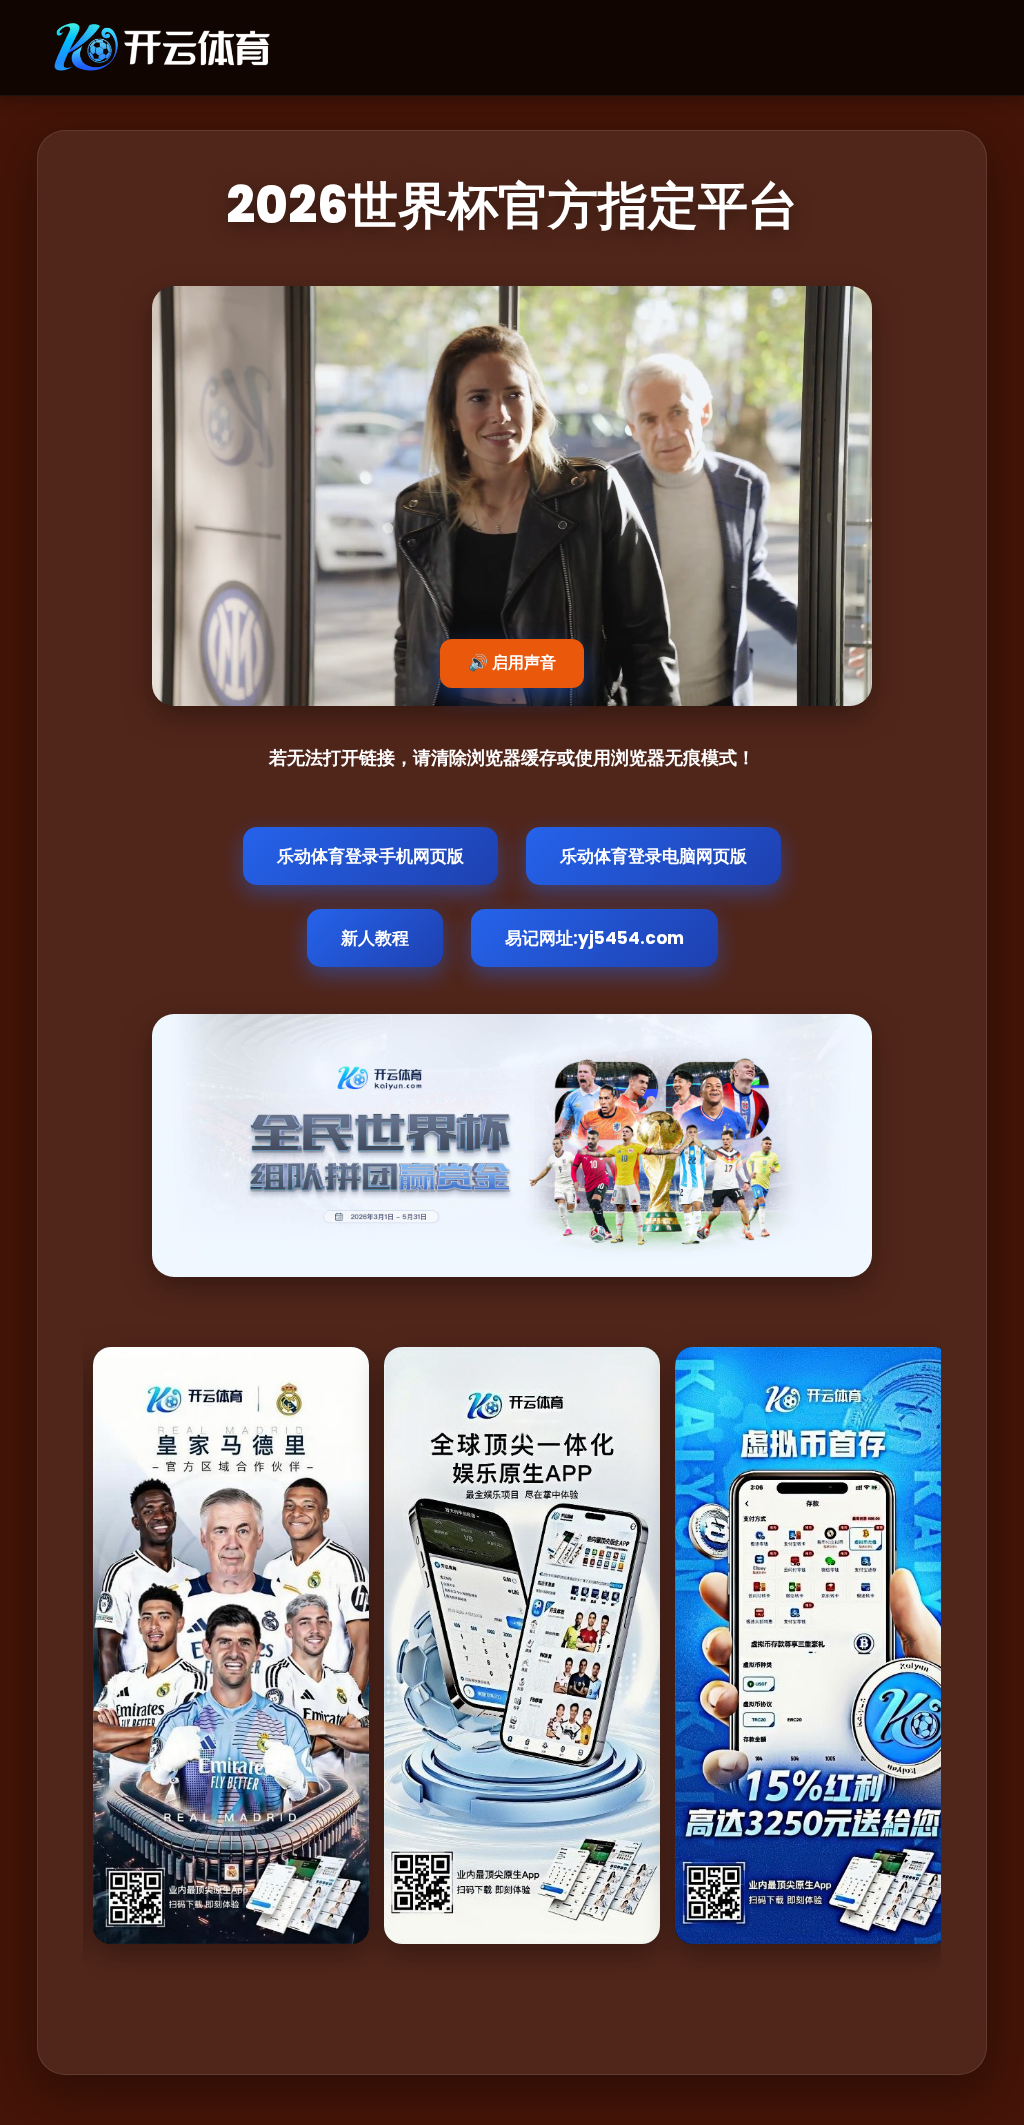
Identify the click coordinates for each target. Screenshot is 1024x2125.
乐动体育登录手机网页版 (370, 856)
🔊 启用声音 (512, 662)
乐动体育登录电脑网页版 (653, 856)
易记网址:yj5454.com (594, 938)
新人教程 (375, 938)
